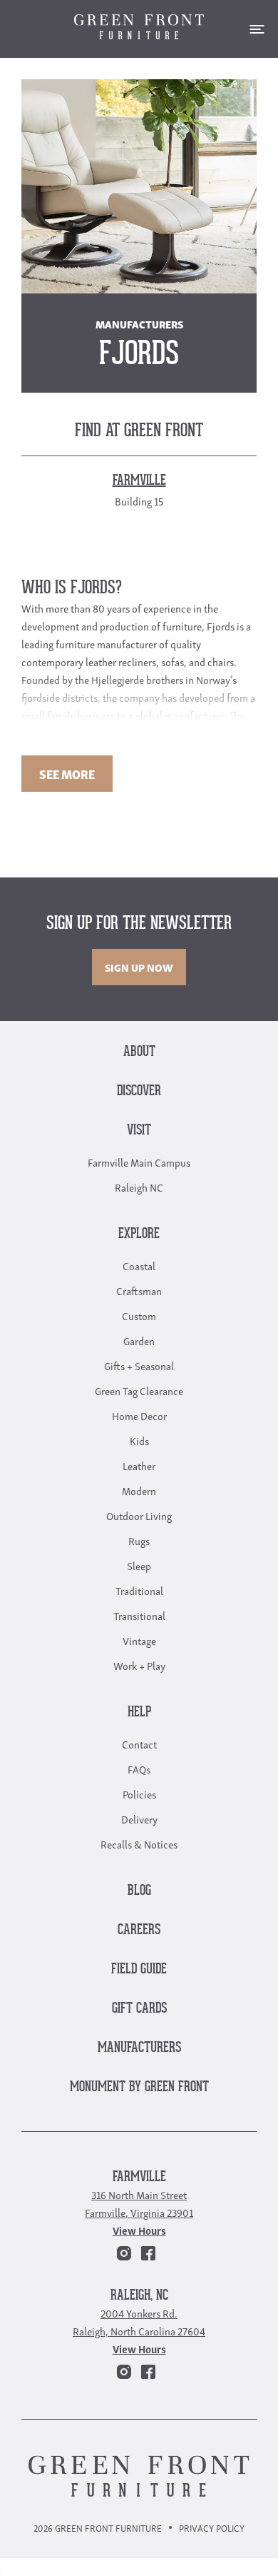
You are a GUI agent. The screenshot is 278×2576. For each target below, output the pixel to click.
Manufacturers (139, 2048)
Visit (139, 1131)
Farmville (139, 2177)
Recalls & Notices (139, 1843)
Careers (139, 1930)
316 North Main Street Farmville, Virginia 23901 (139, 2203)
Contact (139, 1744)
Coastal (139, 1265)
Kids (139, 1440)
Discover (139, 1091)
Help (139, 1712)
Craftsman (139, 1290)
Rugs (139, 1540)
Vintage (139, 1640)
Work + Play (139, 1665)
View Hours (139, 2230)
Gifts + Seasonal (139, 1365)
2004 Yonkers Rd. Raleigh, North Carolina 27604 (139, 2321)
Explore (139, 1234)
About (139, 1052)
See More (67, 774)
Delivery (139, 1818)
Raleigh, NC (139, 2296)
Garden (139, 1340)
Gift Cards (139, 2009)
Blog (139, 1891)
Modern (139, 1490)
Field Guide (139, 1969)
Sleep (139, 1565)
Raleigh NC (139, 1187)
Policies (139, 1793)
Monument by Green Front (139, 2087)
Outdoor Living (139, 1515)
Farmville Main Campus (139, 1162)
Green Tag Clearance (139, 1390)
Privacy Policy (212, 2528)
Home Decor (139, 1415)
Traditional (139, 1590)
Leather (139, 1465)
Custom (139, 1315)
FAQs (139, 1769)
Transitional (139, 1615)
